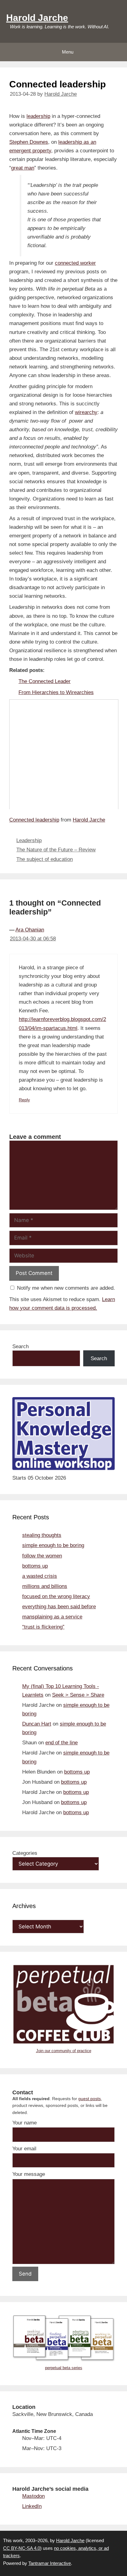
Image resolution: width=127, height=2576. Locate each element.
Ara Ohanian (30, 930)
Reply (24, 1100)
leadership (38, 116)
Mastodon (33, 2496)
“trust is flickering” (43, 1627)
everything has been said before (59, 1607)
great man (23, 168)
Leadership (29, 840)
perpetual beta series (64, 2368)
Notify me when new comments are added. (66, 1288)
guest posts (90, 2099)
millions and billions (45, 1586)
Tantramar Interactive (50, 2563)
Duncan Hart (37, 1724)
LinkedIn (32, 2506)
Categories (25, 1853)
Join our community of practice (64, 2051)
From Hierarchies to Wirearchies (56, 692)
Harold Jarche (37, 18)
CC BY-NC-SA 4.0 (22, 2548)
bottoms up (35, 1566)
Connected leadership (34, 820)
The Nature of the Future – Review (56, 850)
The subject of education (45, 859)
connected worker (75, 263)
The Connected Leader (45, 681)
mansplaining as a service (52, 1617)
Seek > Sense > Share (78, 1695)
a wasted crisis (40, 1576)
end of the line (61, 1743)
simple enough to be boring (53, 1545)
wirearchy (86, 412)
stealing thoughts (42, 1535)
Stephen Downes (29, 142)
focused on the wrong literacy (56, 1596)
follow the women (42, 1556)
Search (20, 1346)
